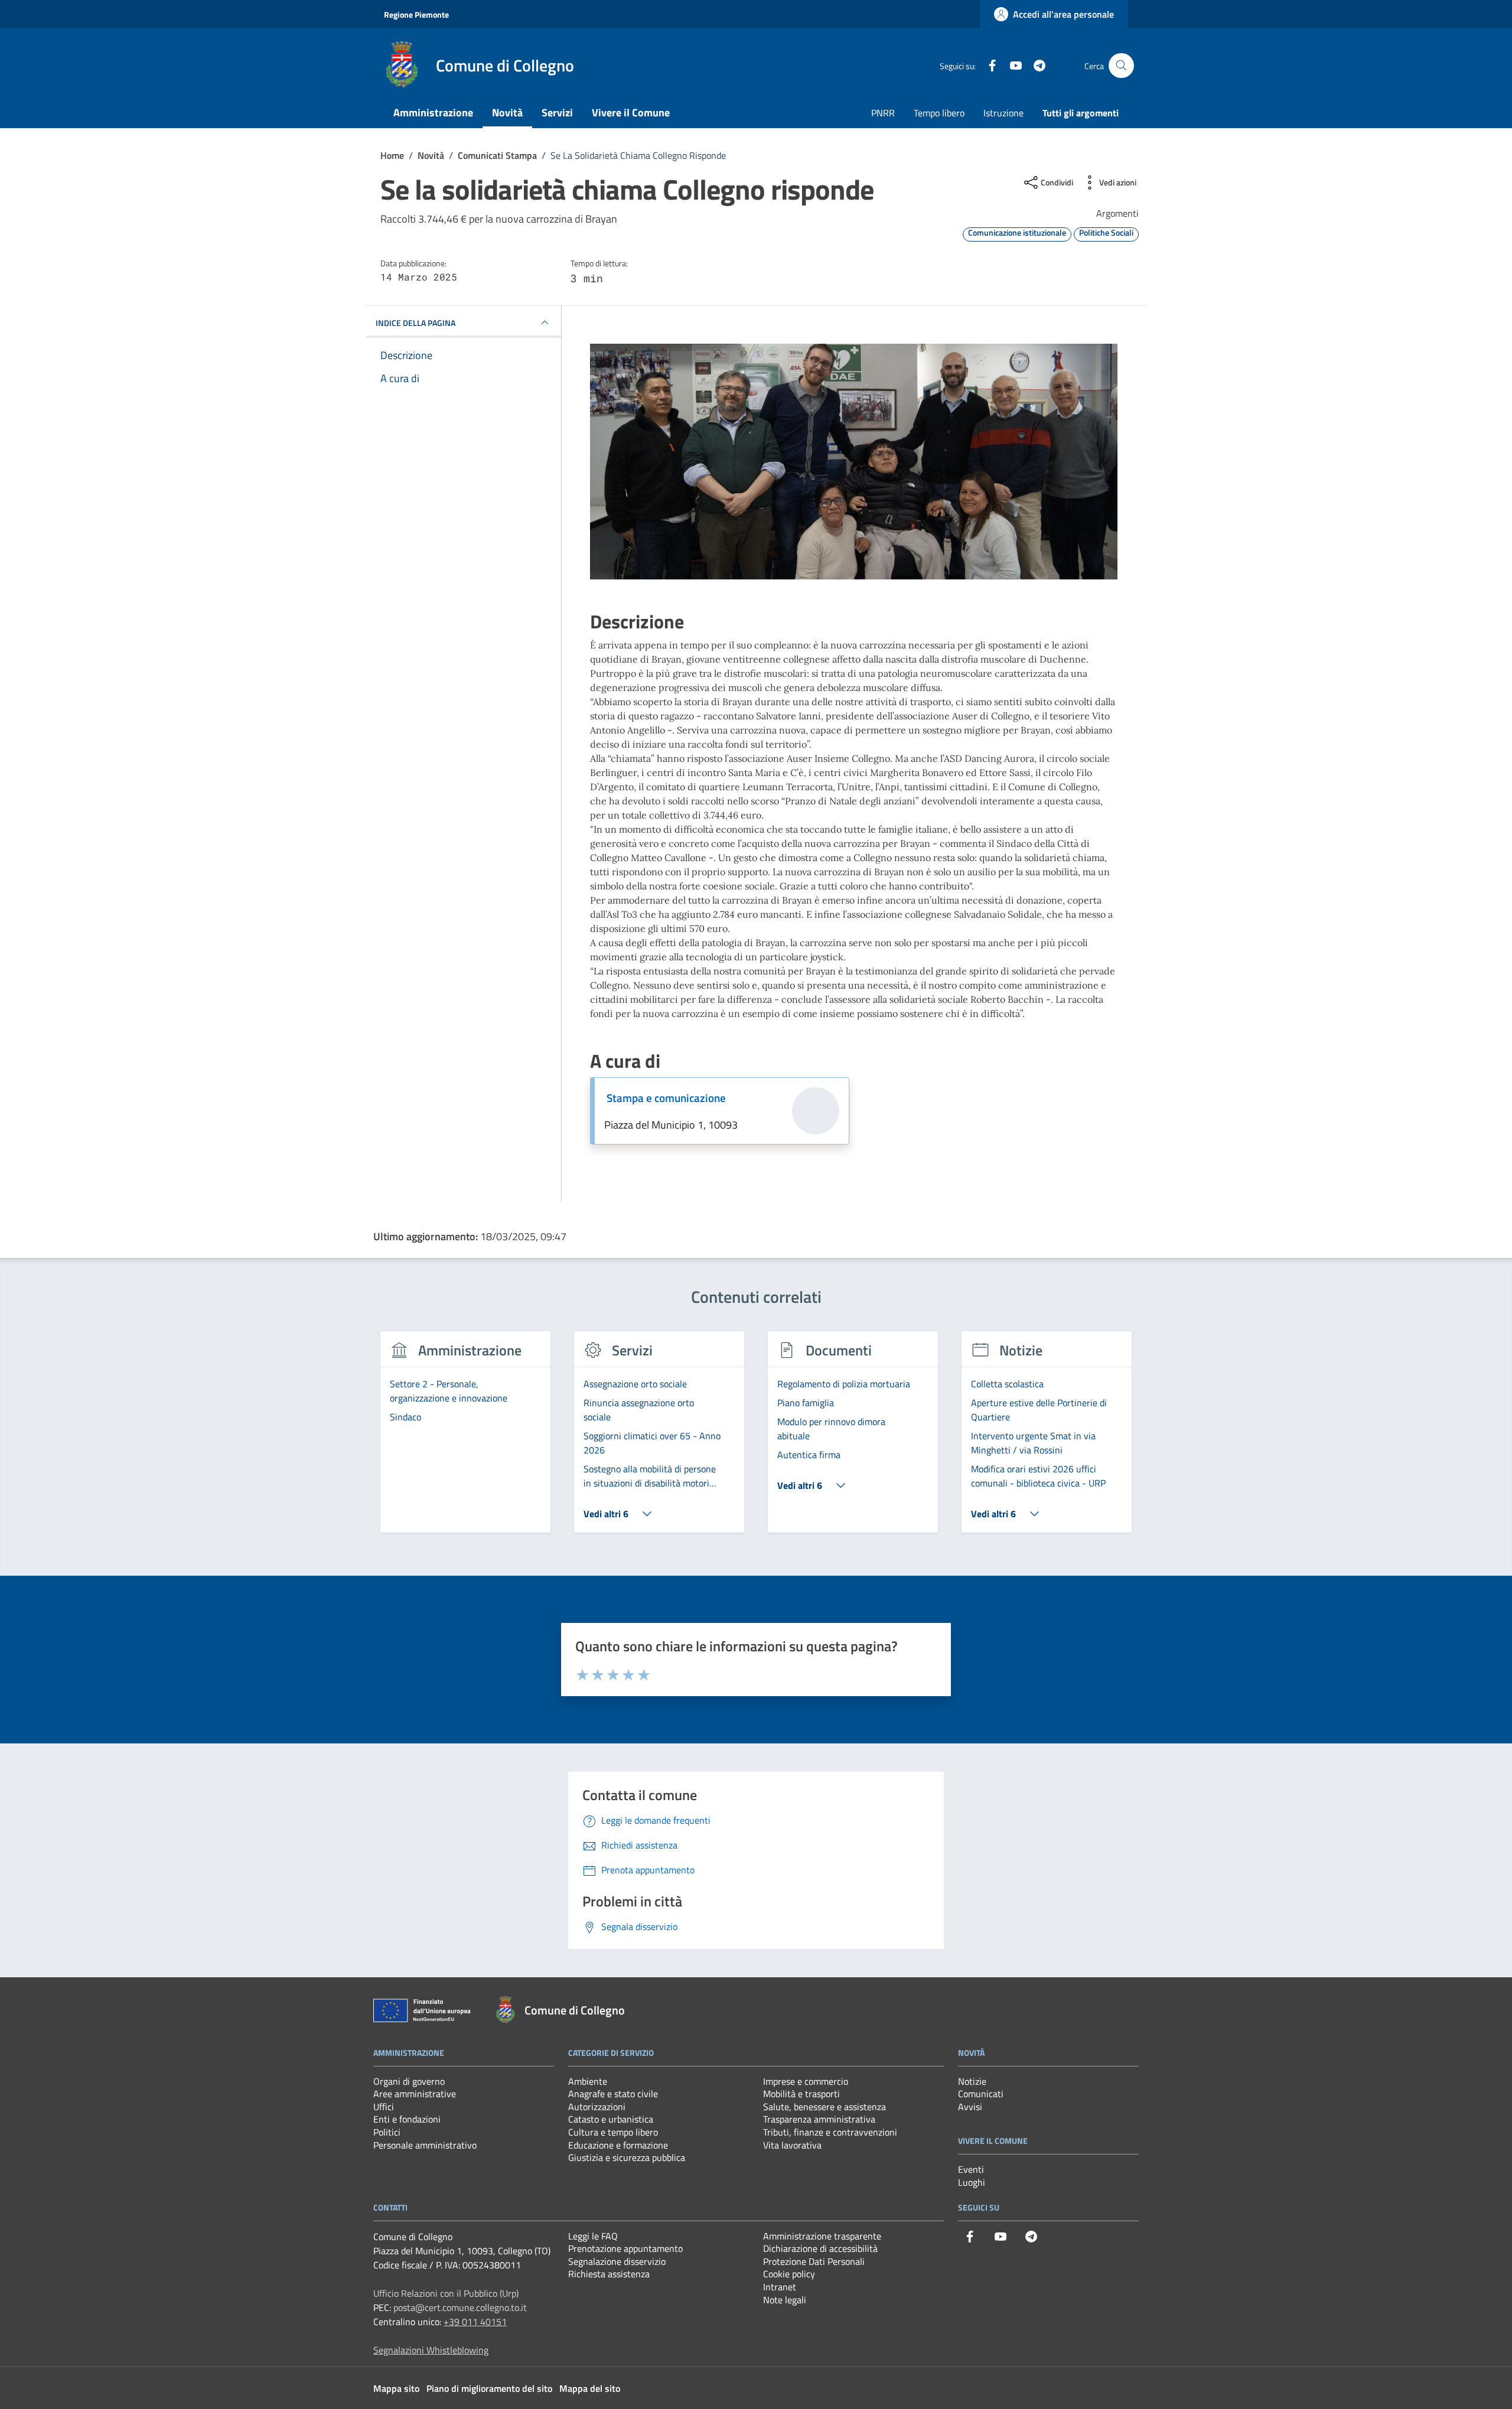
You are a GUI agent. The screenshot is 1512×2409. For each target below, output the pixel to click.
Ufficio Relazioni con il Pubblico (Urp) (446, 2293)
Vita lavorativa (792, 2145)
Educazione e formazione (618, 2145)
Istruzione (1003, 113)
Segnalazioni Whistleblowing (431, 2350)
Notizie (972, 2081)
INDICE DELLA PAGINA (416, 322)
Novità (507, 113)
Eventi (971, 2169)
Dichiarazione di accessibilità (820, 2248)
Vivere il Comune (631, 113)
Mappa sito (396, 2388)
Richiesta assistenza (609, 2274)
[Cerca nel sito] (1121, 66)
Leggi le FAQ (593, 2236)
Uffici (384, 2107)
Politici (387, 2132)
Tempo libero (939, 113)
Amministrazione (433, 113)
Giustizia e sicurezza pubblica (627, 2157)
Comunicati (981, 2094)
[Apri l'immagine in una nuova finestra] (854, 462)
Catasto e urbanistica (611, 2119)
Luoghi (972, 2182)
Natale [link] (843, 801)
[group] (465, 1439)
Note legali (785, 2300)
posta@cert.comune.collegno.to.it (460, 2307)
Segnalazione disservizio (617, 2261)
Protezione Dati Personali (814, 2261)
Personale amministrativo (425, 2145)
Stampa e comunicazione (666, 1098)
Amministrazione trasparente (822, 2236)
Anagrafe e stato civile (613, 2094)
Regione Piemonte (416, 14)
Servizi (557, 113)
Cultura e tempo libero (613, 2132)
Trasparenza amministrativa (819, 2119)
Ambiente (588, 2081)
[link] (843, 801)
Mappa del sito (590, 2388)
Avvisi (970, 2107)
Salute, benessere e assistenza (825, 2107)
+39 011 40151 (475, 2322)
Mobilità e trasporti (801, 2094)
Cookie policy (789, 2274)
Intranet (780, 2287)
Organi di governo (409, 2081)
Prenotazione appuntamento (625, 2248)
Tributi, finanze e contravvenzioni (830, 2132)
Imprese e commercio (806, 2081)
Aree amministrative (415, 2094)
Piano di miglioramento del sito (489, 2388)
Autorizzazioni (597, 2107)
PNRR (883, 113)
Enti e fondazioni (407, 2119)
